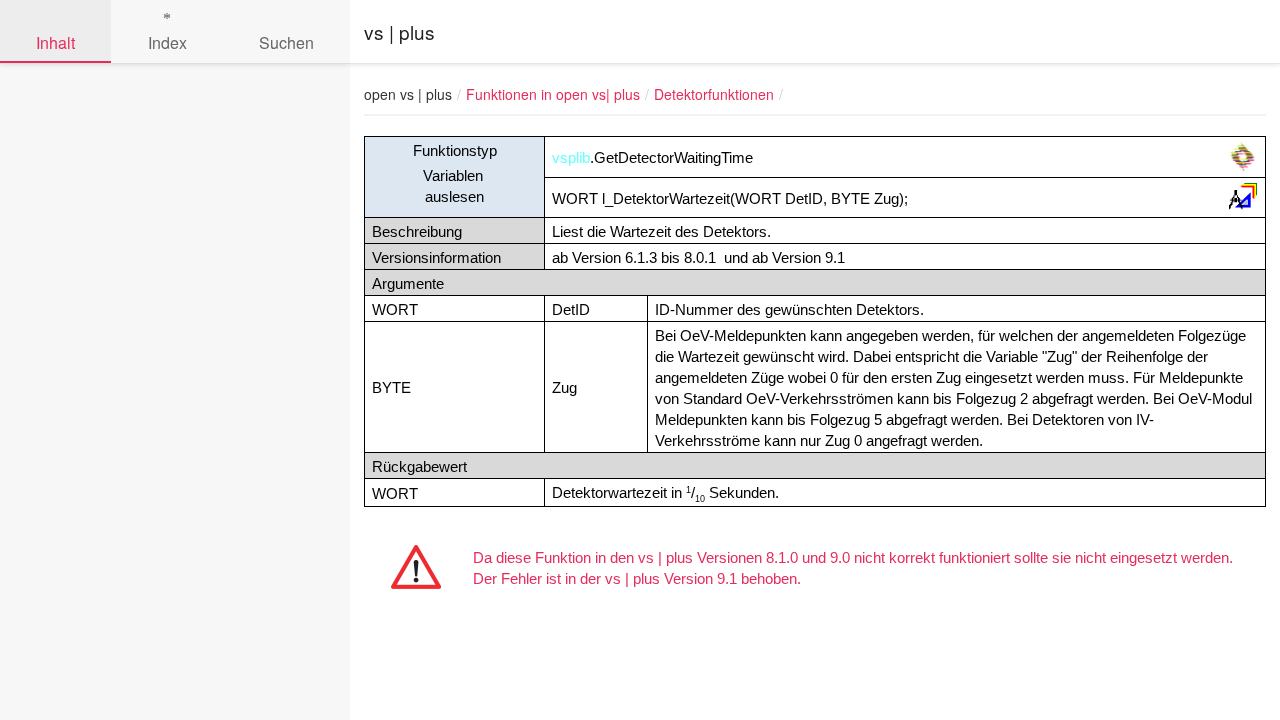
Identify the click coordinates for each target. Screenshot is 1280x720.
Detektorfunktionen (714, 94)
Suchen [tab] (286, 42)
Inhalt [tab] (55, 42)
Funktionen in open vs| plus (553, 94)
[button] (1180, 94)
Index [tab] (167, 42)
